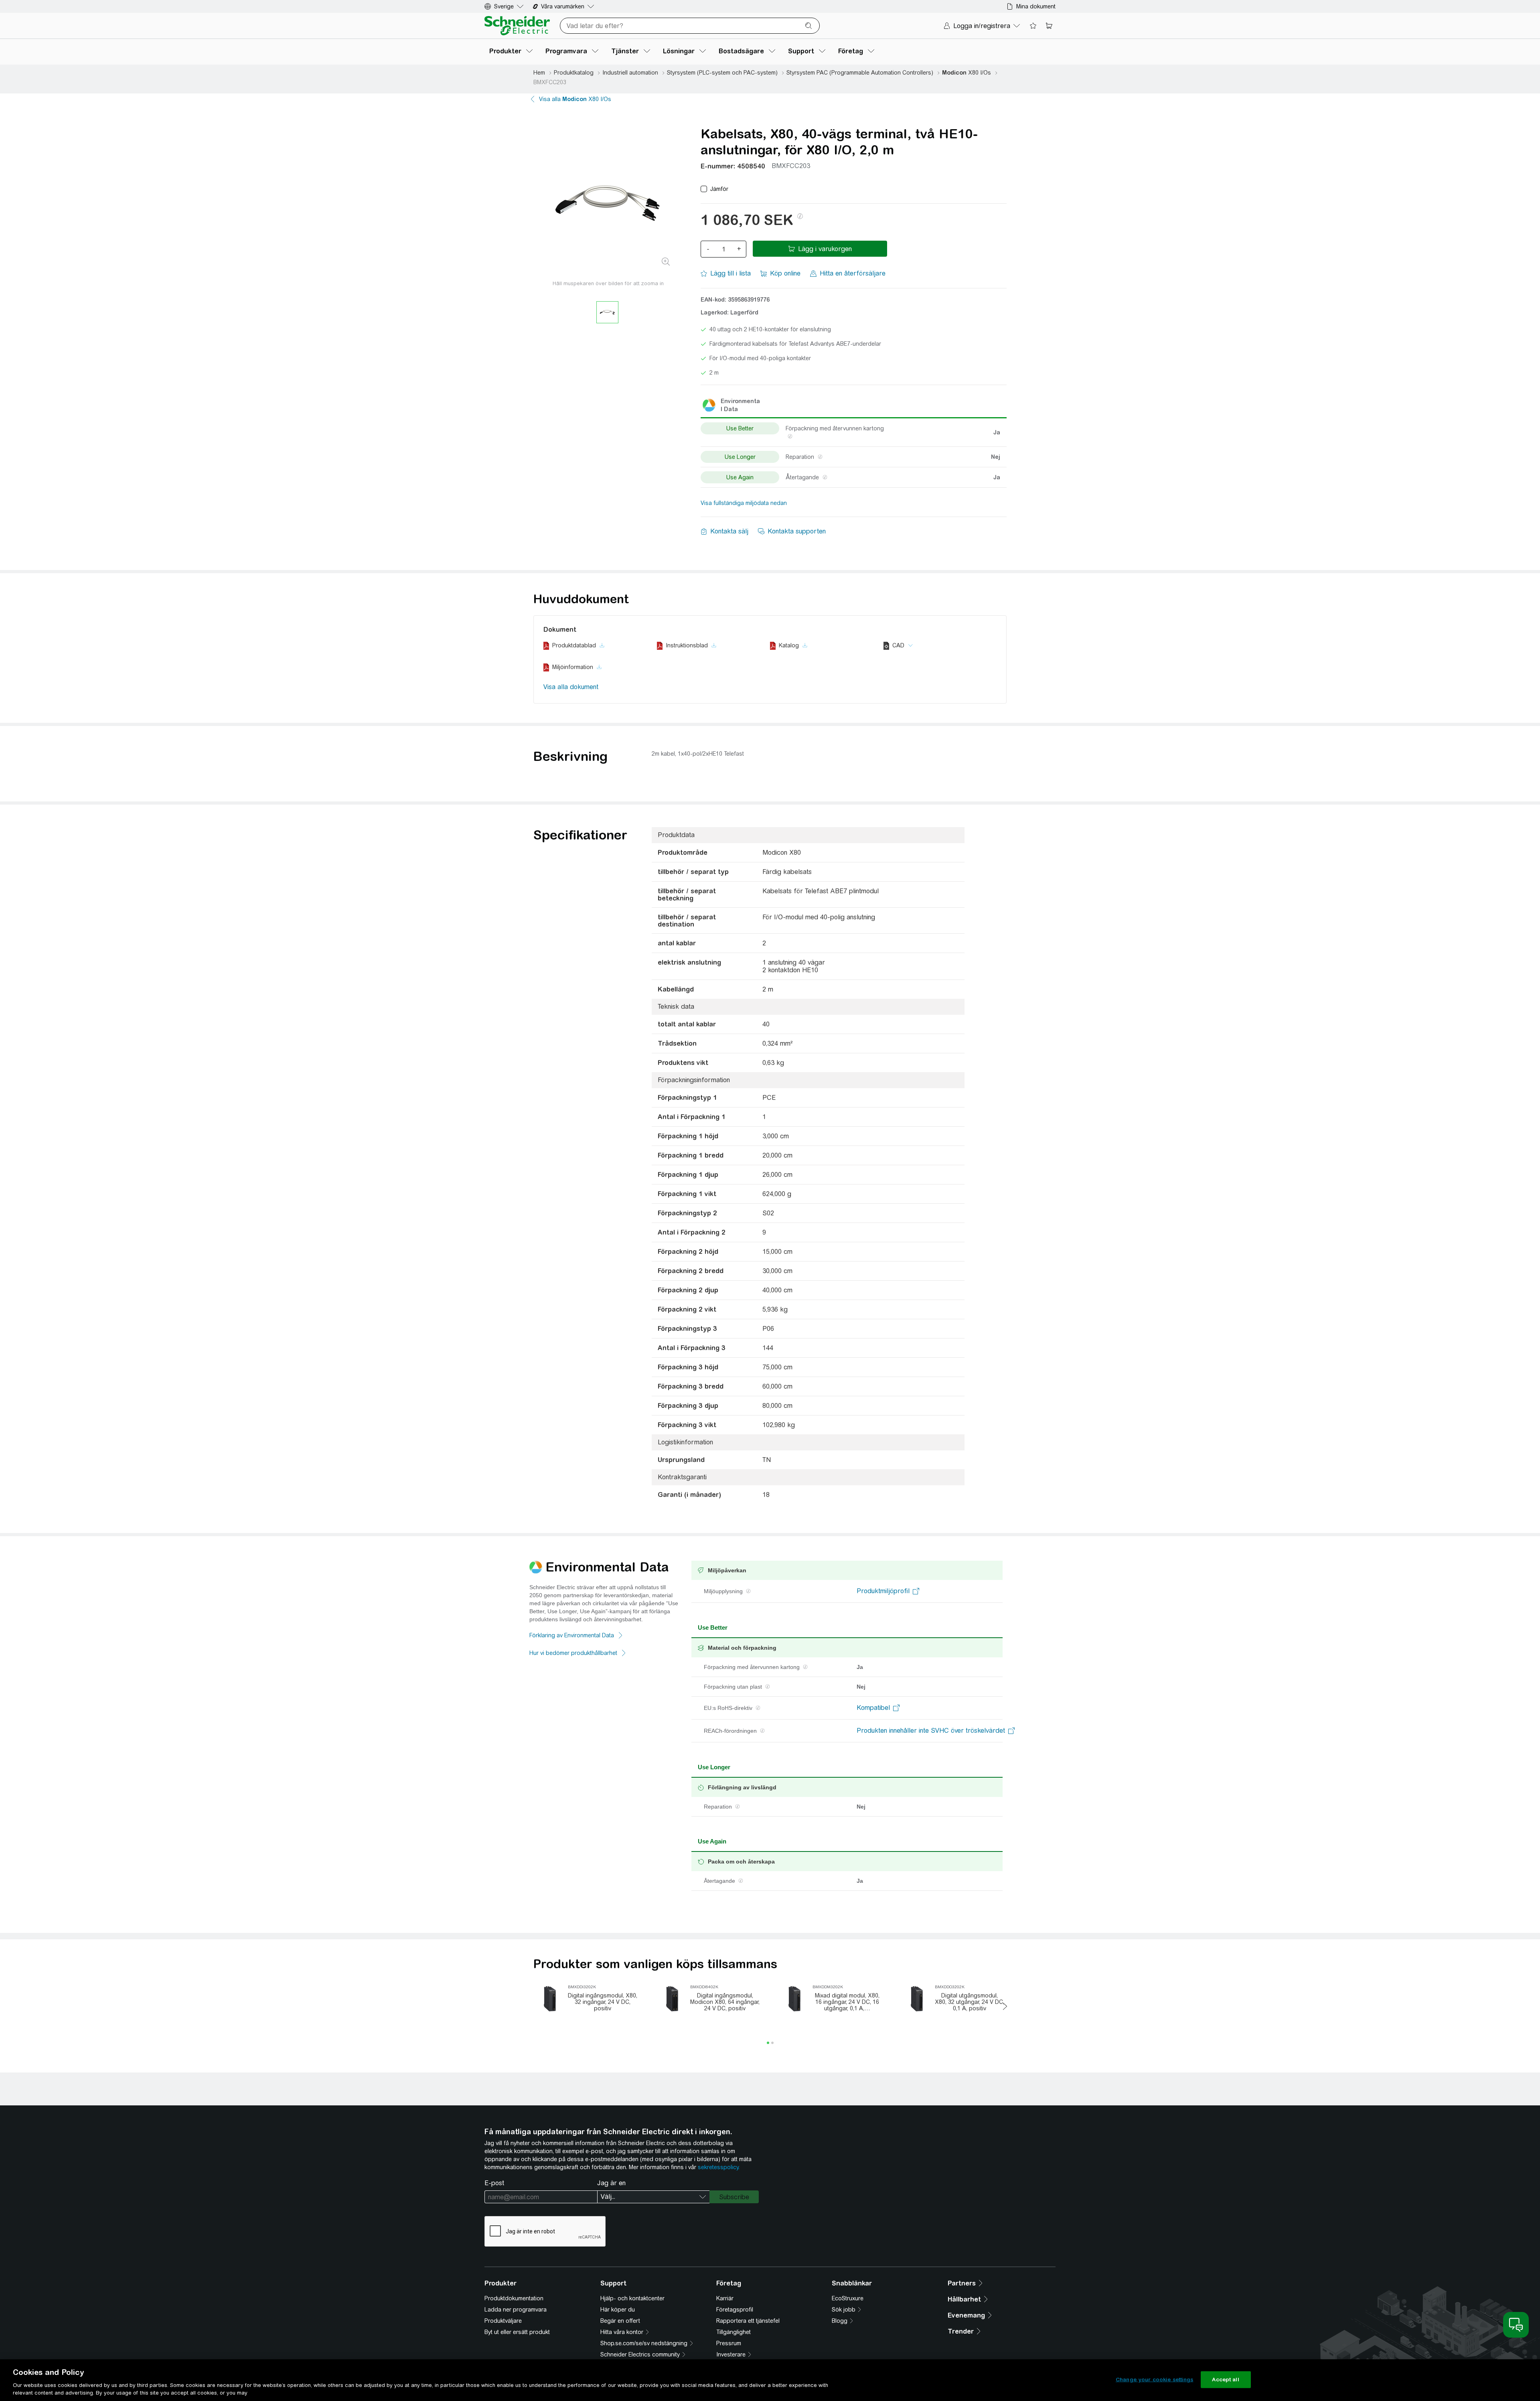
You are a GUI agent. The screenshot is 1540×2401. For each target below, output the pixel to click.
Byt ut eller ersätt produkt (517, 2332)
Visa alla (575, 99)
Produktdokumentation (514, 2298)
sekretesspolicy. (719, 2167)
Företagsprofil (735, 2310)
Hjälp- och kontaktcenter (632, 2298)
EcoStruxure (848, 2298)
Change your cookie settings (1155, 2380)
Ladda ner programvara (516, 2310)
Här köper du (618, 2310)
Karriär (725, 2298)
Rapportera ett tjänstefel (748, 2321)
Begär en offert (620, 2321)
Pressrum (729, 2343)
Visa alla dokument (571, 687)
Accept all (1225, 2380)
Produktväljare (503, 2321)
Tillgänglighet (734, 2332)
